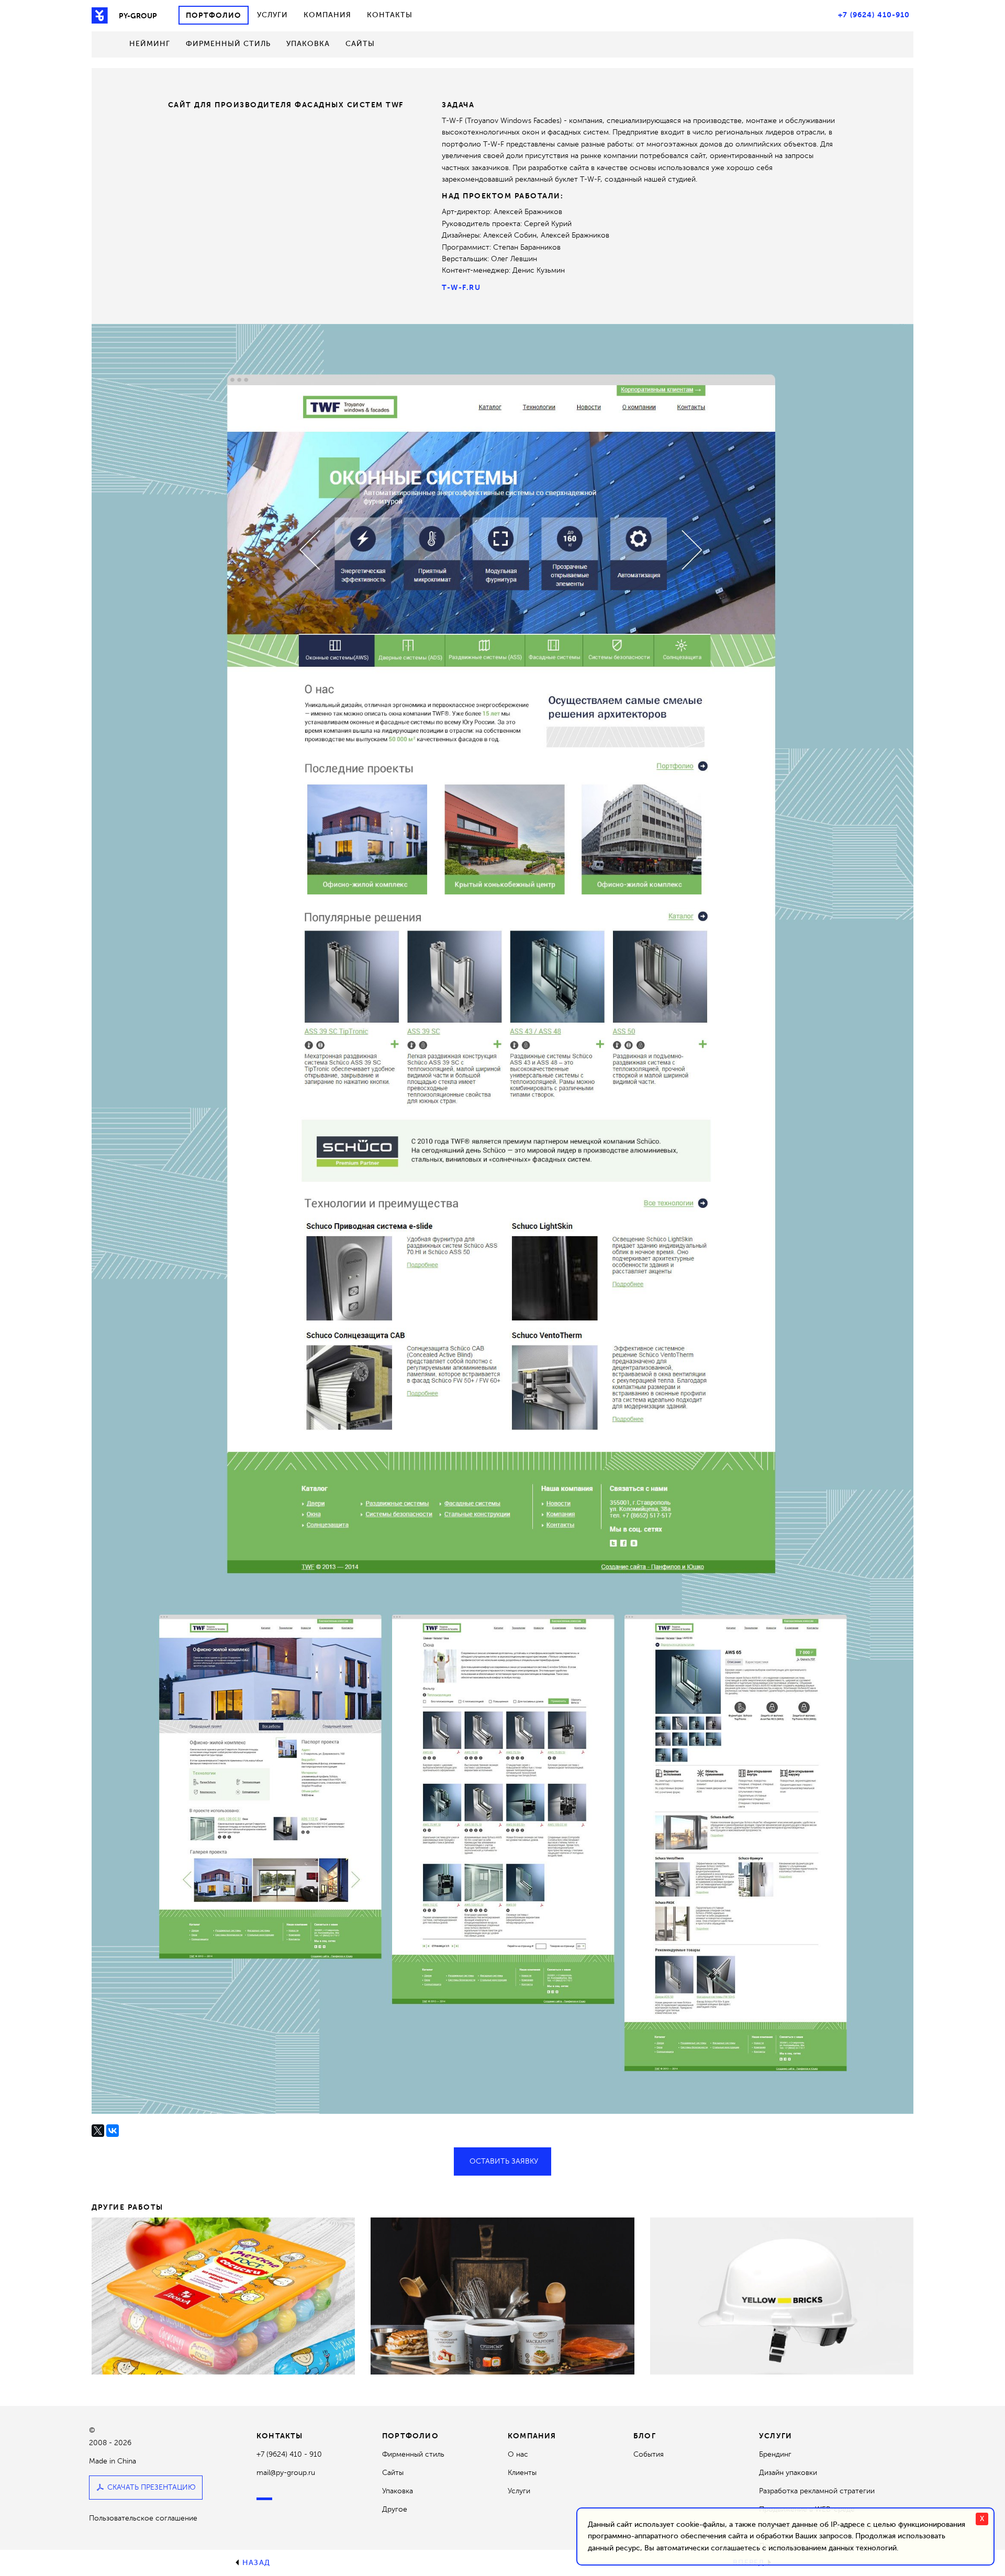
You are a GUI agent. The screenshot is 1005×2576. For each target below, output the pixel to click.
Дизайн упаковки (788, 2473)
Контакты (390, 15)
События (649, 2454)
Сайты (360, 44)
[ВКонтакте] (113, 2131)
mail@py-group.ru (286, 2473)
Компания (327, 15)
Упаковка (308, 44)
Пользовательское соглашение (143, 2518)
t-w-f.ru (461, 287)
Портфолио (214, 15)
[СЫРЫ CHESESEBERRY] (502, 2296)
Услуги (272, 15)
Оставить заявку (504, 2161)
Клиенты (522, 2473)
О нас (518, 2454)
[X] (98, 2131)
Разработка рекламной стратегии (817, 2491)
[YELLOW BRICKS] (782, 2296)
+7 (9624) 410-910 (874, 15)
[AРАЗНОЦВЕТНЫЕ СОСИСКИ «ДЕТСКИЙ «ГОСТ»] (223, 2296)
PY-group (138, 16)
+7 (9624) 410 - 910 (289, 2454)
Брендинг (775, 2454)
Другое (395, 2509)
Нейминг (150, 44)
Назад (256, 2563)
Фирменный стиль (228, 44)
